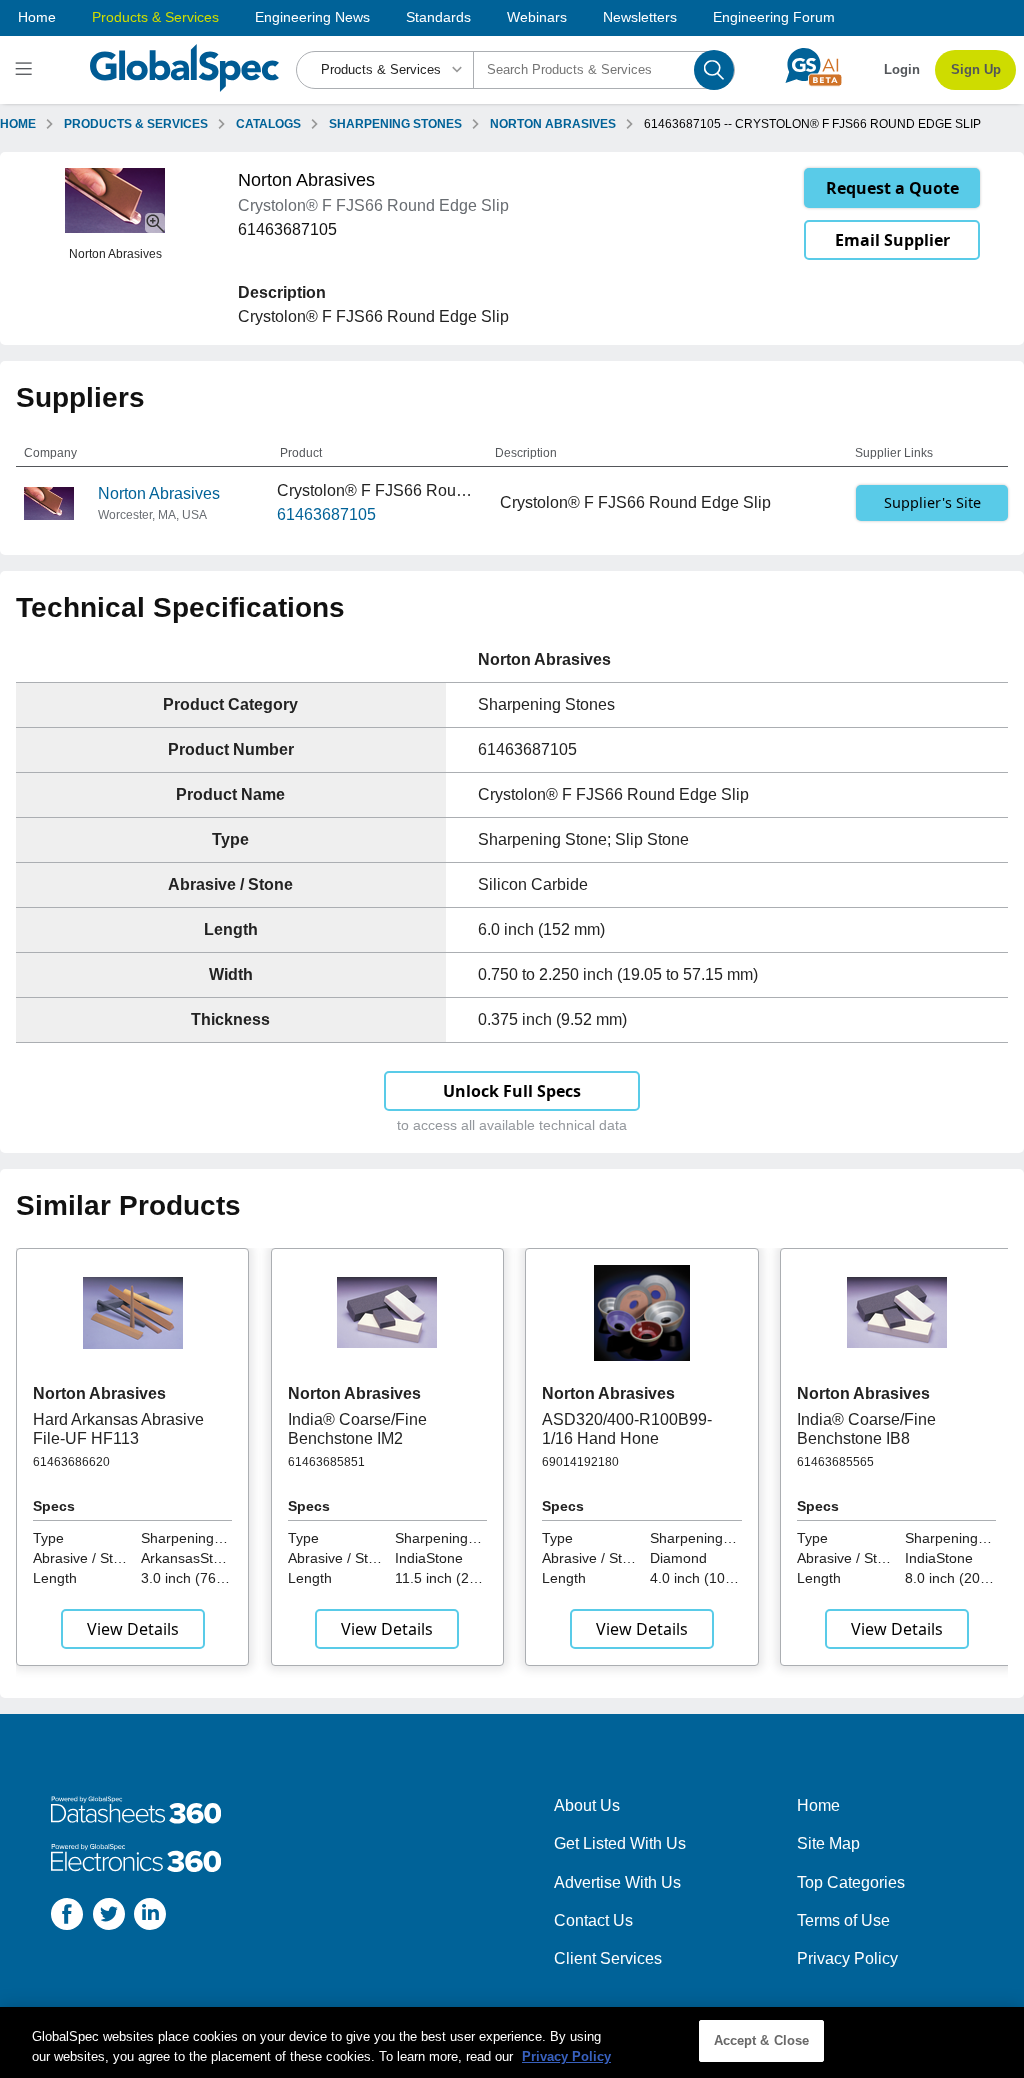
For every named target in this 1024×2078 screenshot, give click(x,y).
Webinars (537, 17)
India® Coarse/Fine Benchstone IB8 (866, 1428)
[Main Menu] (26, 70)
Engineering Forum (774, 17)
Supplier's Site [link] (932, 502)
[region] (512, 2042)
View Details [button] (133, 1629)
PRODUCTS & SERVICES (136, 124)
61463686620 (71, 1462)
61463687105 (326, 514)
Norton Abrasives (159, 493)
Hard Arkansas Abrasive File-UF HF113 (118, 1428)
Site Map (828, 1843)
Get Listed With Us (620, 1843)
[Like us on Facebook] (67, 1917)
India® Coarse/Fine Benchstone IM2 (357, 1428)
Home (37, 17)
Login (902, 69)
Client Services (608, 1958)
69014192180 (580, 1462)
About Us (587, 1805)
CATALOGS (268, 124)
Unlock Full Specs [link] (512, 1091)
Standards (438, 17)
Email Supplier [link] (892, 240)
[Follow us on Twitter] (109, 1917)
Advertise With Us (617, 1882)
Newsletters (640, 17)
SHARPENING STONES (395, 124)
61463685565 (835, 1462)
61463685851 (326, 1462)
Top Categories (851, 1882)
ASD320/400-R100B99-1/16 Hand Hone (627, 1428)
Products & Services (155, 17)
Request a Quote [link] (892, 188)
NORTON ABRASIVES (553, 124)
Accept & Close (762, 2040)
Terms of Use (843, 1920)
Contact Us (593, 1920)
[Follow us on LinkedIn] (150, 1917)
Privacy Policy (847, 1958)
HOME (18, 124)
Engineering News (312, 17)
